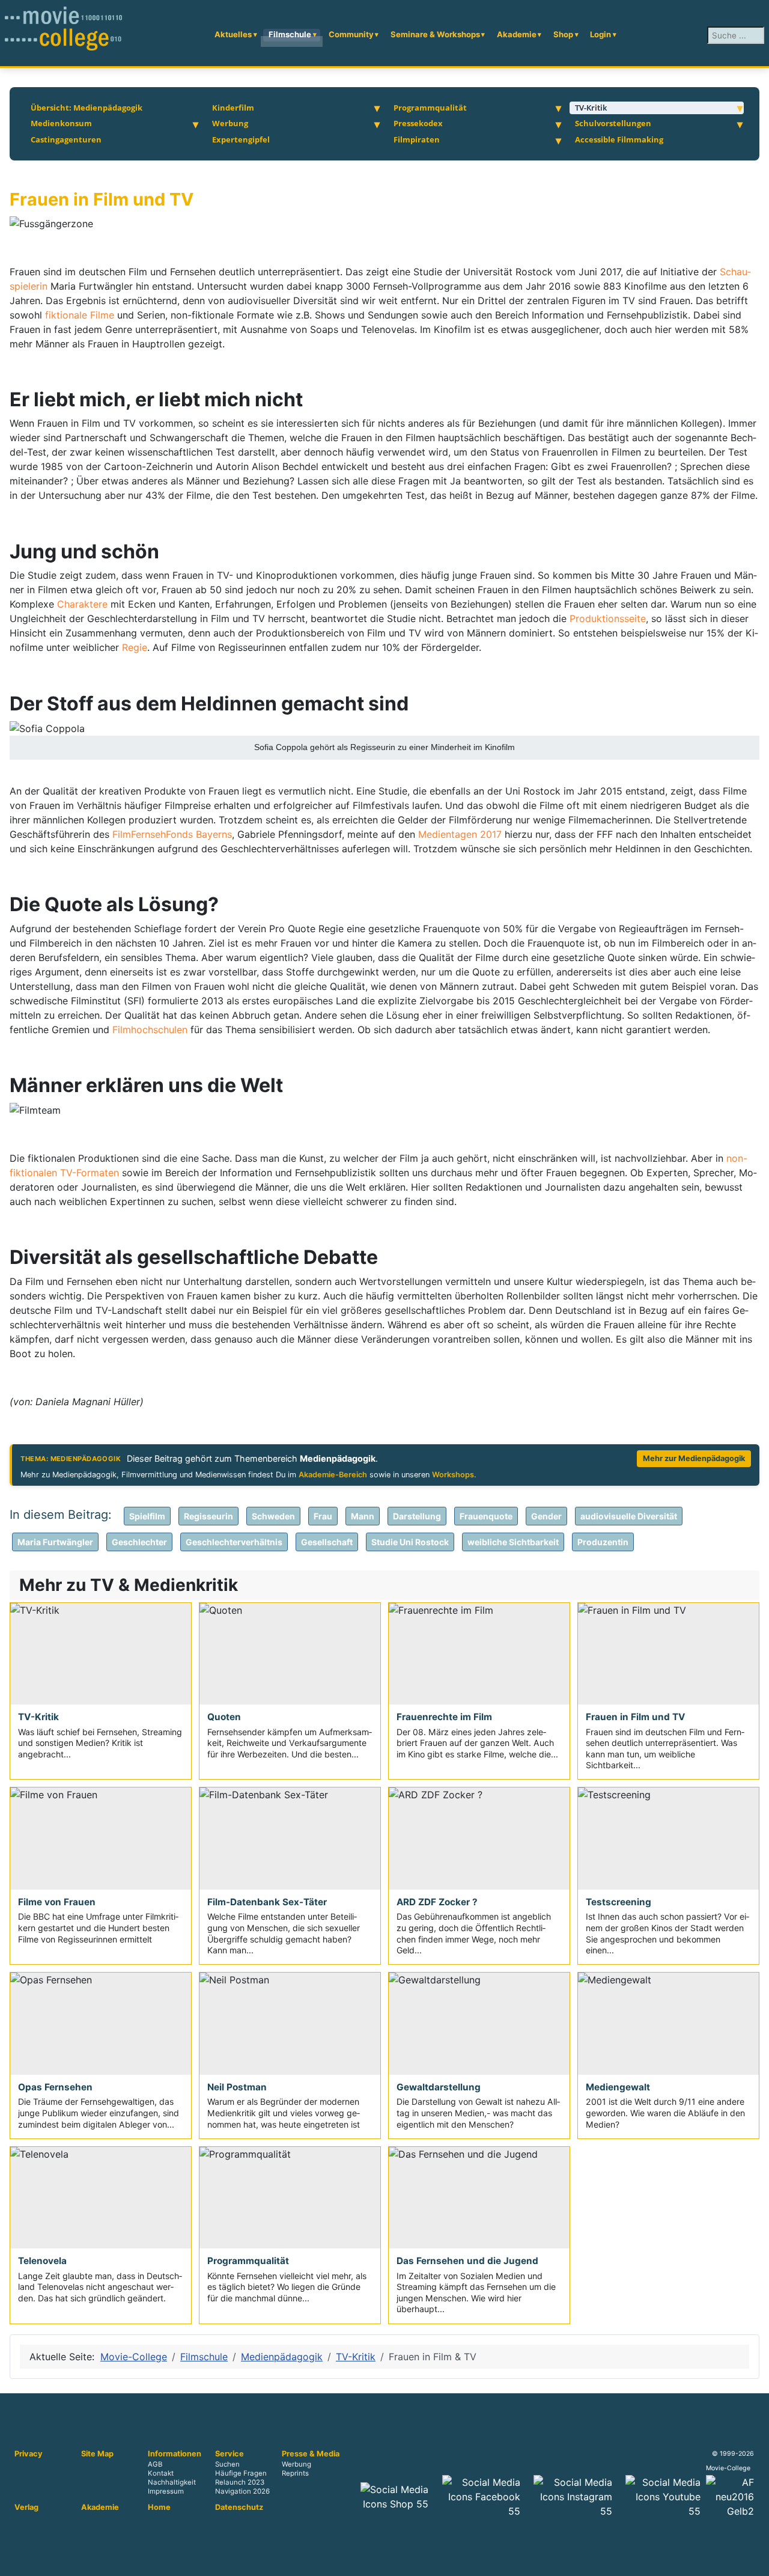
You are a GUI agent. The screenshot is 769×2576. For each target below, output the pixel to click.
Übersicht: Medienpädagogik (87, 108)
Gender (546, 1516)
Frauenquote (486, 1516)
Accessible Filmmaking (619, 139)
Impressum (166, 2492)
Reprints (295, 2474)
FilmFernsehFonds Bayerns (172, 834)
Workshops (453, 1475)
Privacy (29, 2454)
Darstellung (417, 1516)
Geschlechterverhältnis (234, 1542)
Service (229, 2454)
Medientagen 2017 (460, 834)
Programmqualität (430, 108)
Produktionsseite (608, 618)
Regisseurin (208, 1516)
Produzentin (603, 1542)
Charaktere (84, 604)
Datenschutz (239, 2507)
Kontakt (161, 2474)
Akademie (517, 34)
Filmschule (290, 34)
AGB (155, 2465)
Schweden (273, 1516)
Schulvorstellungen (613, 123)
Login (600, 34)
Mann (363, 1516)
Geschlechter (139, 1542)
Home (159, 2507)
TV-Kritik (591, 108)
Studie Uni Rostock (410, 1542)
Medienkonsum (61, 123)
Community (351, 34)
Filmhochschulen (151, 1030)
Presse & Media (311, 2454)
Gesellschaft (327, 1542)
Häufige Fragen (241, 2474)
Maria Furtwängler (55, 1542)
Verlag (26, 2507)
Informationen (175, 2454)
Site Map (97, 2454)
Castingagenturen (66, 139)
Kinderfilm (233, 108)
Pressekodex (418, 123)
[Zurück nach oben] (754, 2561)
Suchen (227, 2465)
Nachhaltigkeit (172, 2483)
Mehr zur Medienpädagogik (694, 1458)
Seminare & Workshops (435, 34)
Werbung (230, 123)
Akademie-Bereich (333, 1475)
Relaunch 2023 (240, 2483)
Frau (323, 1516)
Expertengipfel (241, 139)
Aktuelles (233, 34)
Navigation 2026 (242, 2492)
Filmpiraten (417, 139)
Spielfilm (147, 1516)
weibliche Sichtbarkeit (513, 1542)
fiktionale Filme (80, 315)
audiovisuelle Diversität (629, 1516)
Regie (135, 647)
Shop (563, 34)
